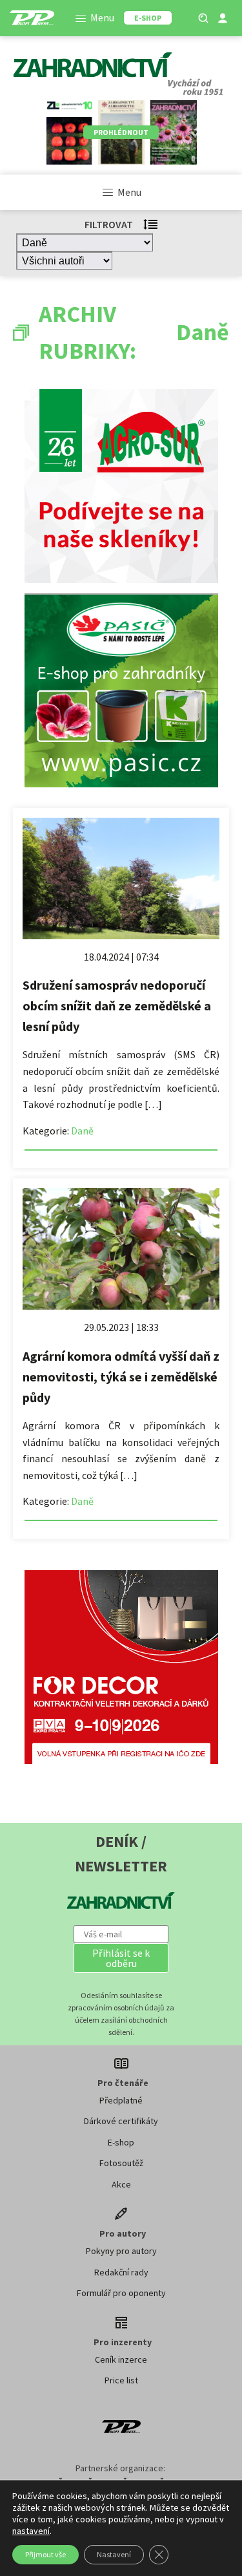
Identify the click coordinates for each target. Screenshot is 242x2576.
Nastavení (114, 2554)
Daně (82, 1131)
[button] (121, 1958)
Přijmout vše (45, 2554)
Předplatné (121, 2100)
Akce (121, 2184)
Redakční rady (121, 2272)
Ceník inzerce (121, 2359)
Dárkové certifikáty (121, 2121)
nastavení (31, 2531)
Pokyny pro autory (121, 2251)
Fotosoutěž (121, 2163)
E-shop (121, 2142)
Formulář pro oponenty (121, 2293)
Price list (121, 2380)
